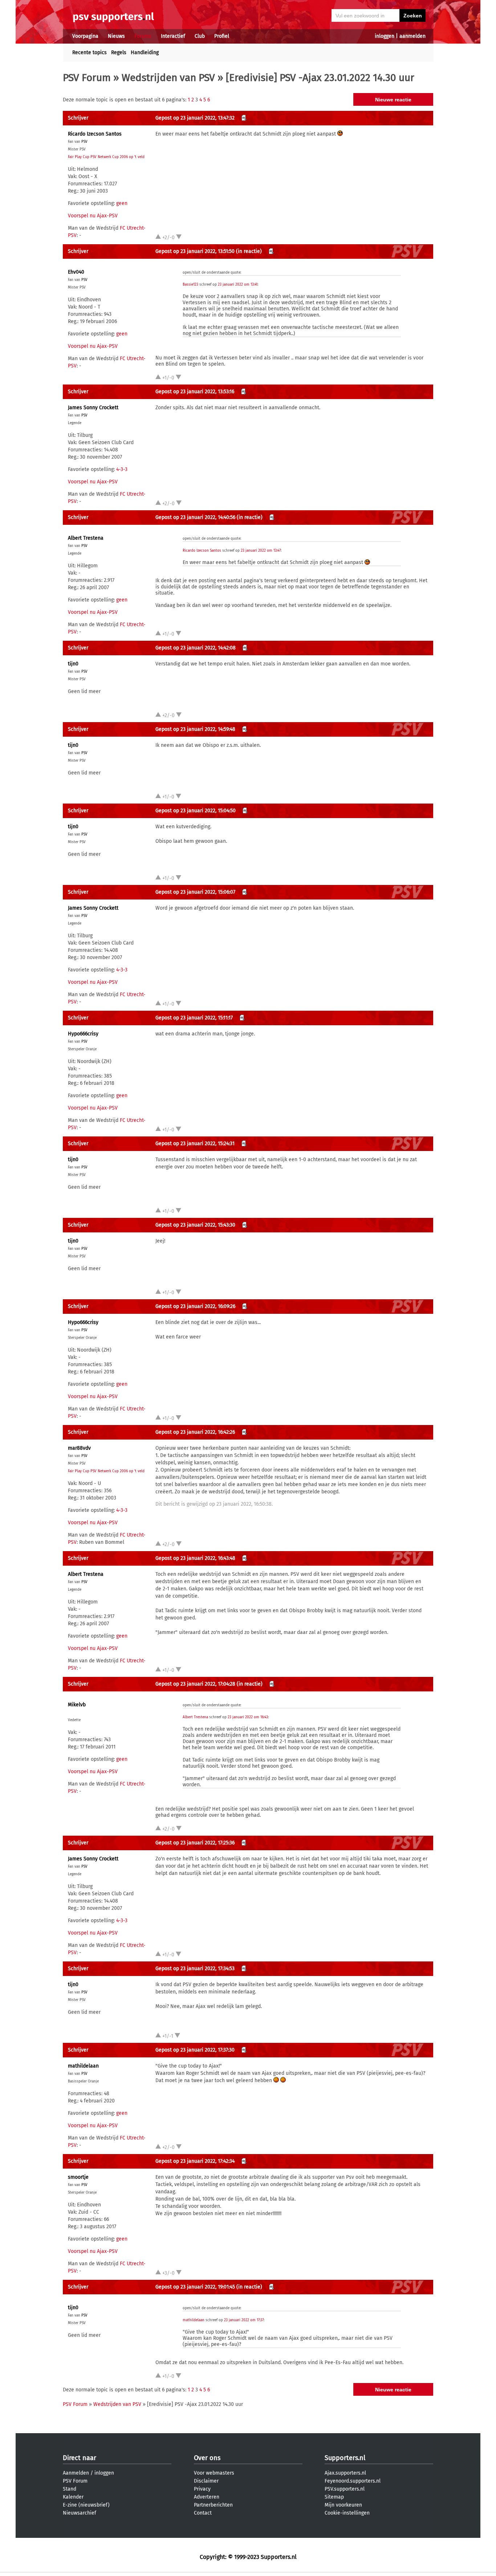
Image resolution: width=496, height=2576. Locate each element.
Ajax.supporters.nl (345, 2473)
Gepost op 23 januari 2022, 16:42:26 (195, 1432)
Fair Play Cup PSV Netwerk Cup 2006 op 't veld (106, 157)
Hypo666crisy (83, 1034)
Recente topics (90, 53)
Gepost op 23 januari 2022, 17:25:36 (195, 1843)
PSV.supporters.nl (345, 2489)
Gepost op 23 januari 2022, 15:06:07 (195, 892)
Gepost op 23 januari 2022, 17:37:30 (195, 2050)
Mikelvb (77, 1705)
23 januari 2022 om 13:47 (261, 551)
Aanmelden (76, 2473)
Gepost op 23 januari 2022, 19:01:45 (195, 2287)
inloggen (385, 36)
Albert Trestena (86, 538)
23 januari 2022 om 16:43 (248, 1717)
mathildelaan (83, 2066)
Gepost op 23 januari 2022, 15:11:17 (194, 1018)
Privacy (202, 2489)
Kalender (73, 2497)
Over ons (207, 2458)
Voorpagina (85, 36)
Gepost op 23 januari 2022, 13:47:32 (195, 118)
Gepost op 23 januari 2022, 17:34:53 (195, 1969)
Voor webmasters (214, 2473)
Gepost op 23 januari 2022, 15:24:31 (195, 1144)
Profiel (222, 36)
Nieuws (116, 36)
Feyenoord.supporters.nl (353, 2481)
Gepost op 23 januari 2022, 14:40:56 (195, 517)
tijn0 (73, 664)
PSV (84, 142)
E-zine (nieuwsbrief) (86, 2505)
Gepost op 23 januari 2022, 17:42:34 (195, 2161)
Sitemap (334, 2497)
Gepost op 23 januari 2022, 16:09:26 (195, 1306)
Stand (70, 2489)
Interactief (173, 36)
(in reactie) (249, 251)
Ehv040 (76, 272)
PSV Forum (87, 78)
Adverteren (207, 2497)
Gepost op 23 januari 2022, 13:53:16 (195, 392)
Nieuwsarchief (80, 2513)
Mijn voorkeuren (343, 2505)
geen (122, 203)
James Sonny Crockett (93, 408)
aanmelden (412, 36)
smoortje (78, 2177)
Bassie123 (190, 285)
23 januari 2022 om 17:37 (244, 2320)
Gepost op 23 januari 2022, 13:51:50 (195, 251)
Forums (143, 36)
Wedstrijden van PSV (168, 78)
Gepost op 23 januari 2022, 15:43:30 (195, 1225)
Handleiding (145, 53)
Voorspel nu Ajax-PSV (93, 216)
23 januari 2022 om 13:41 (238, 285)
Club (200, 36)
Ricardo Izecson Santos (95, 134)
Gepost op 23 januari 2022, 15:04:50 (196, 811)
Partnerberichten (213, 2505)
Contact (203, 2513)
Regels (119, 53)
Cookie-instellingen (347, 2513)
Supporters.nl (345, 2458)
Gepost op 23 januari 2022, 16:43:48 (195, 1558)
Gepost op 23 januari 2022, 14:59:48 (195, 729)
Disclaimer (206, 2481)
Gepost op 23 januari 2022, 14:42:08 (196, 648)
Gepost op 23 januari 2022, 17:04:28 (195, 1684)
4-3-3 (122, 469)
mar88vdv (79, 1448)
